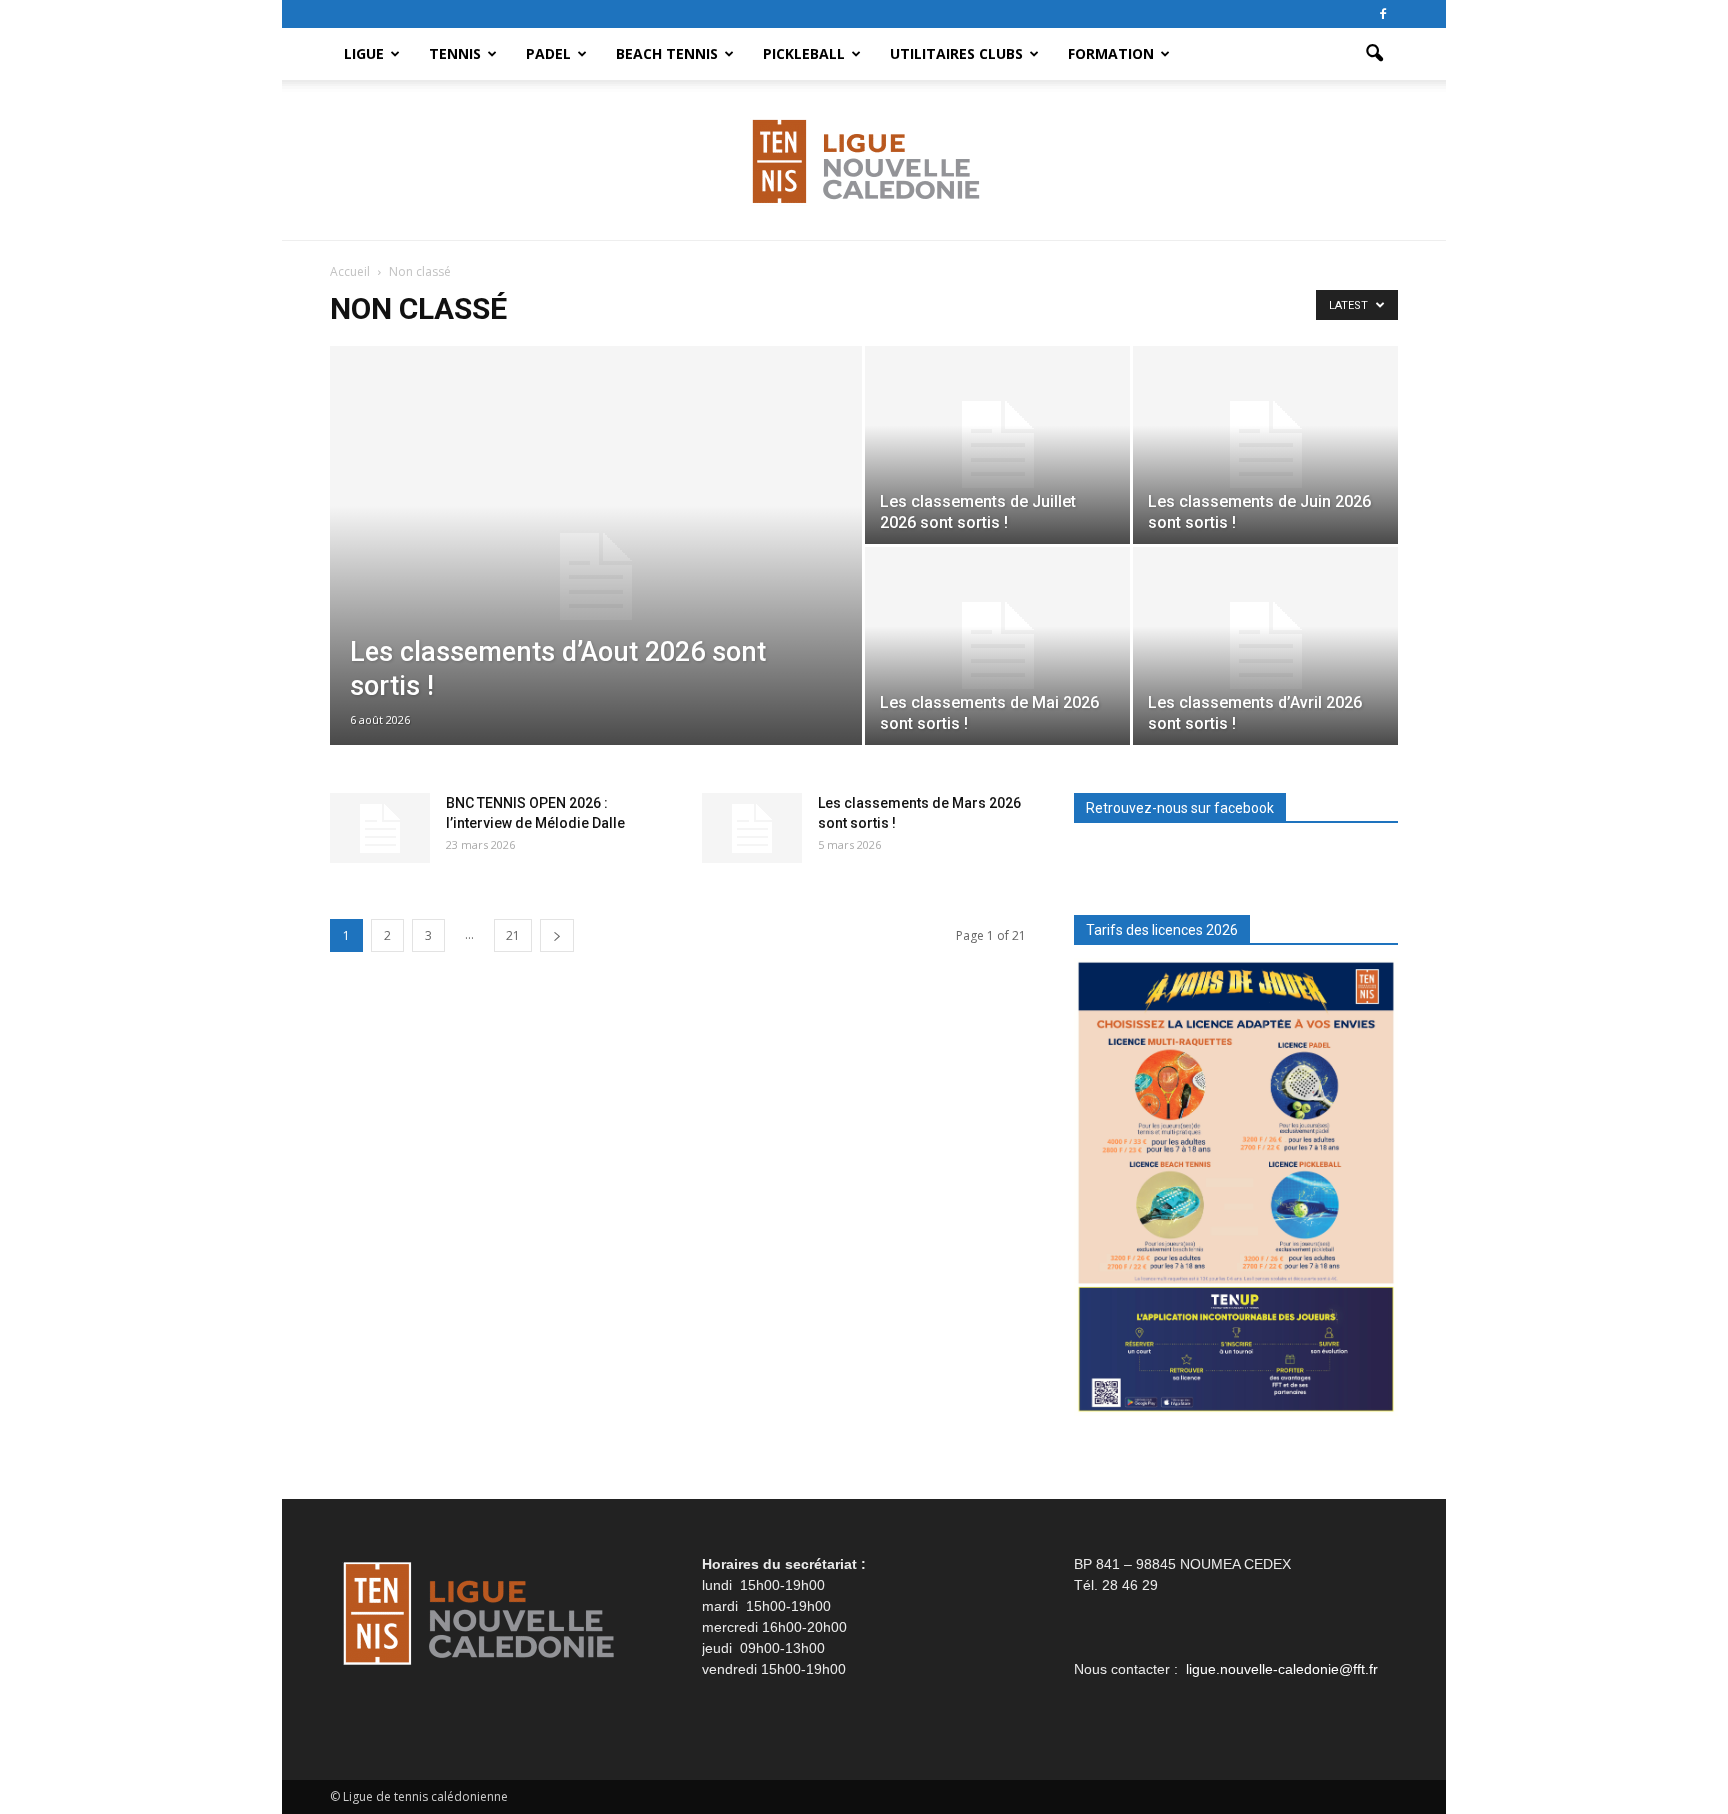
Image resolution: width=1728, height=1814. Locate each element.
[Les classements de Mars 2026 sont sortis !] (752, 828)
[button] (1374, 54)
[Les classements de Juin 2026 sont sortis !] (1265, 445)
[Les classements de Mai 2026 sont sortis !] (997, 646)
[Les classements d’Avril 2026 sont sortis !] (1265, 646)
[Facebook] (1383, 14)
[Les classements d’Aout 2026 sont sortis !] (596, 577)
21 (513, 935)
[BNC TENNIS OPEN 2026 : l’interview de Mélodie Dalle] (380, 828)
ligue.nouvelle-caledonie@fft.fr (1282, 1669)
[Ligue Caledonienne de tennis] (864, 161)
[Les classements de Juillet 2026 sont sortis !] (997, 445)
